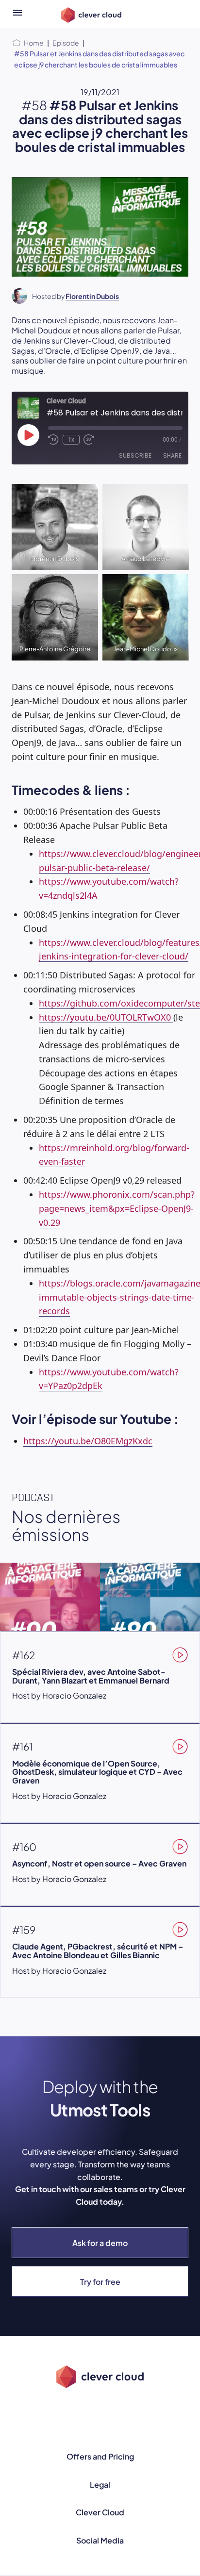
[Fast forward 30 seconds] (89, 440)
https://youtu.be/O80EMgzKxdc (88, 1441)
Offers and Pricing (100, 2456)
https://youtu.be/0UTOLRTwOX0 (105, 1017)
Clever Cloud (100, 2512)
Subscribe (135, 455)
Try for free (100, 2282)
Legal (100, 2485)
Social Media (100, 2540)
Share (172, 455)
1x (71, 440)
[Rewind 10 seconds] (53, 440)
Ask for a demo (100, 2243)
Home (34, 43)
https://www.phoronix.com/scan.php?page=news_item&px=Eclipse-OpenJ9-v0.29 (117, 1208)
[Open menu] (17, 14)
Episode (66, 43)
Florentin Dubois (92, 296)
